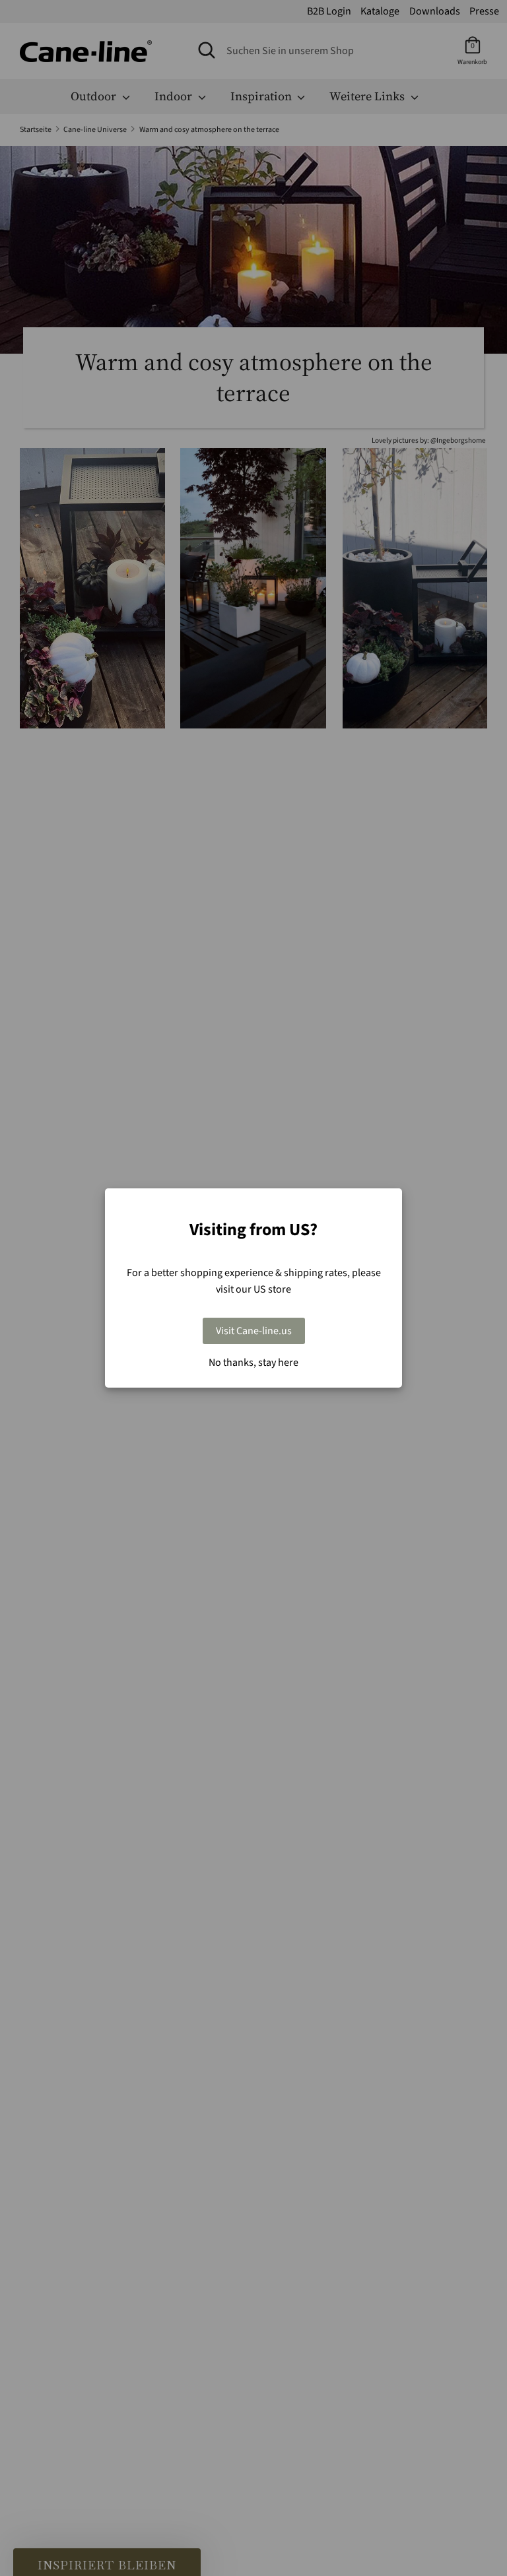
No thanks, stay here (253, 1363)
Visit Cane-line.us (254, 1331)
